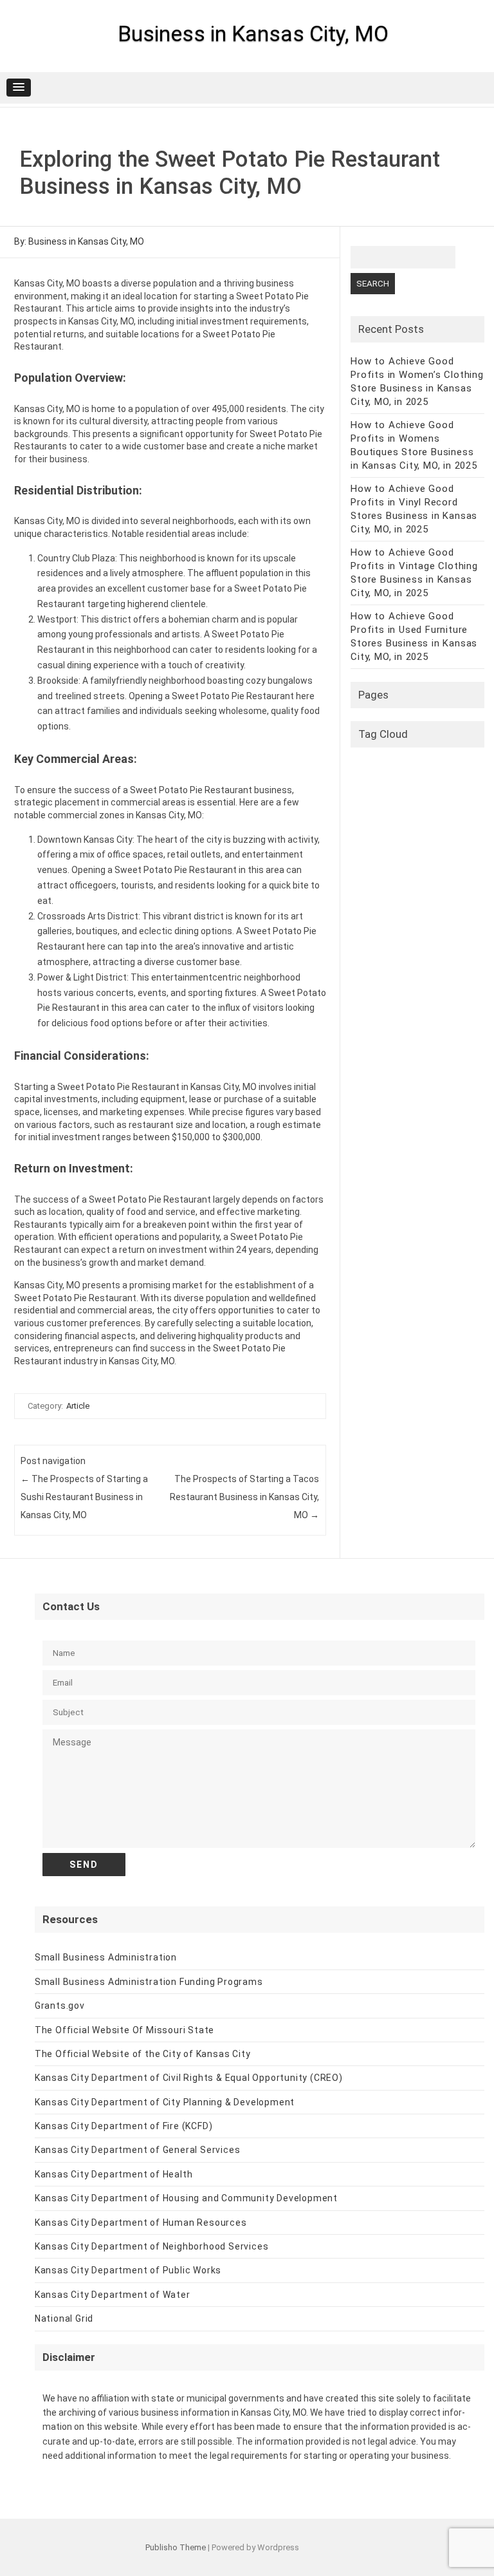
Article (78, 1406)
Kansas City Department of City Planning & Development (165, 2102)
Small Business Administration (106, 1957)
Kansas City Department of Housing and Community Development (186, 2198)
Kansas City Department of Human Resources (141, 2223)
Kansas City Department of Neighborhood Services (152, 2246)
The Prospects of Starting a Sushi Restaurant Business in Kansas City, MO (84, 1497)
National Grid (64, 2318)
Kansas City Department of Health (114, 2174)
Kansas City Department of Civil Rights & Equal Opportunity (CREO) (189, 2078)
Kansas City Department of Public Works (128, 2270)
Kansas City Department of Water (113, 2295)
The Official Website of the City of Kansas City (143, 2054)
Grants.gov (60, 2006)
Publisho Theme (176, 2547)
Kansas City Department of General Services (138, 2150)
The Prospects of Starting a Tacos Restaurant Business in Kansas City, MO (244, 1497)
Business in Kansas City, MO (253, 33)
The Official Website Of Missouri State (124, 2030)
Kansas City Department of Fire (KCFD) (124, 2126)
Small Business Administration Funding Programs (149, 1982)
